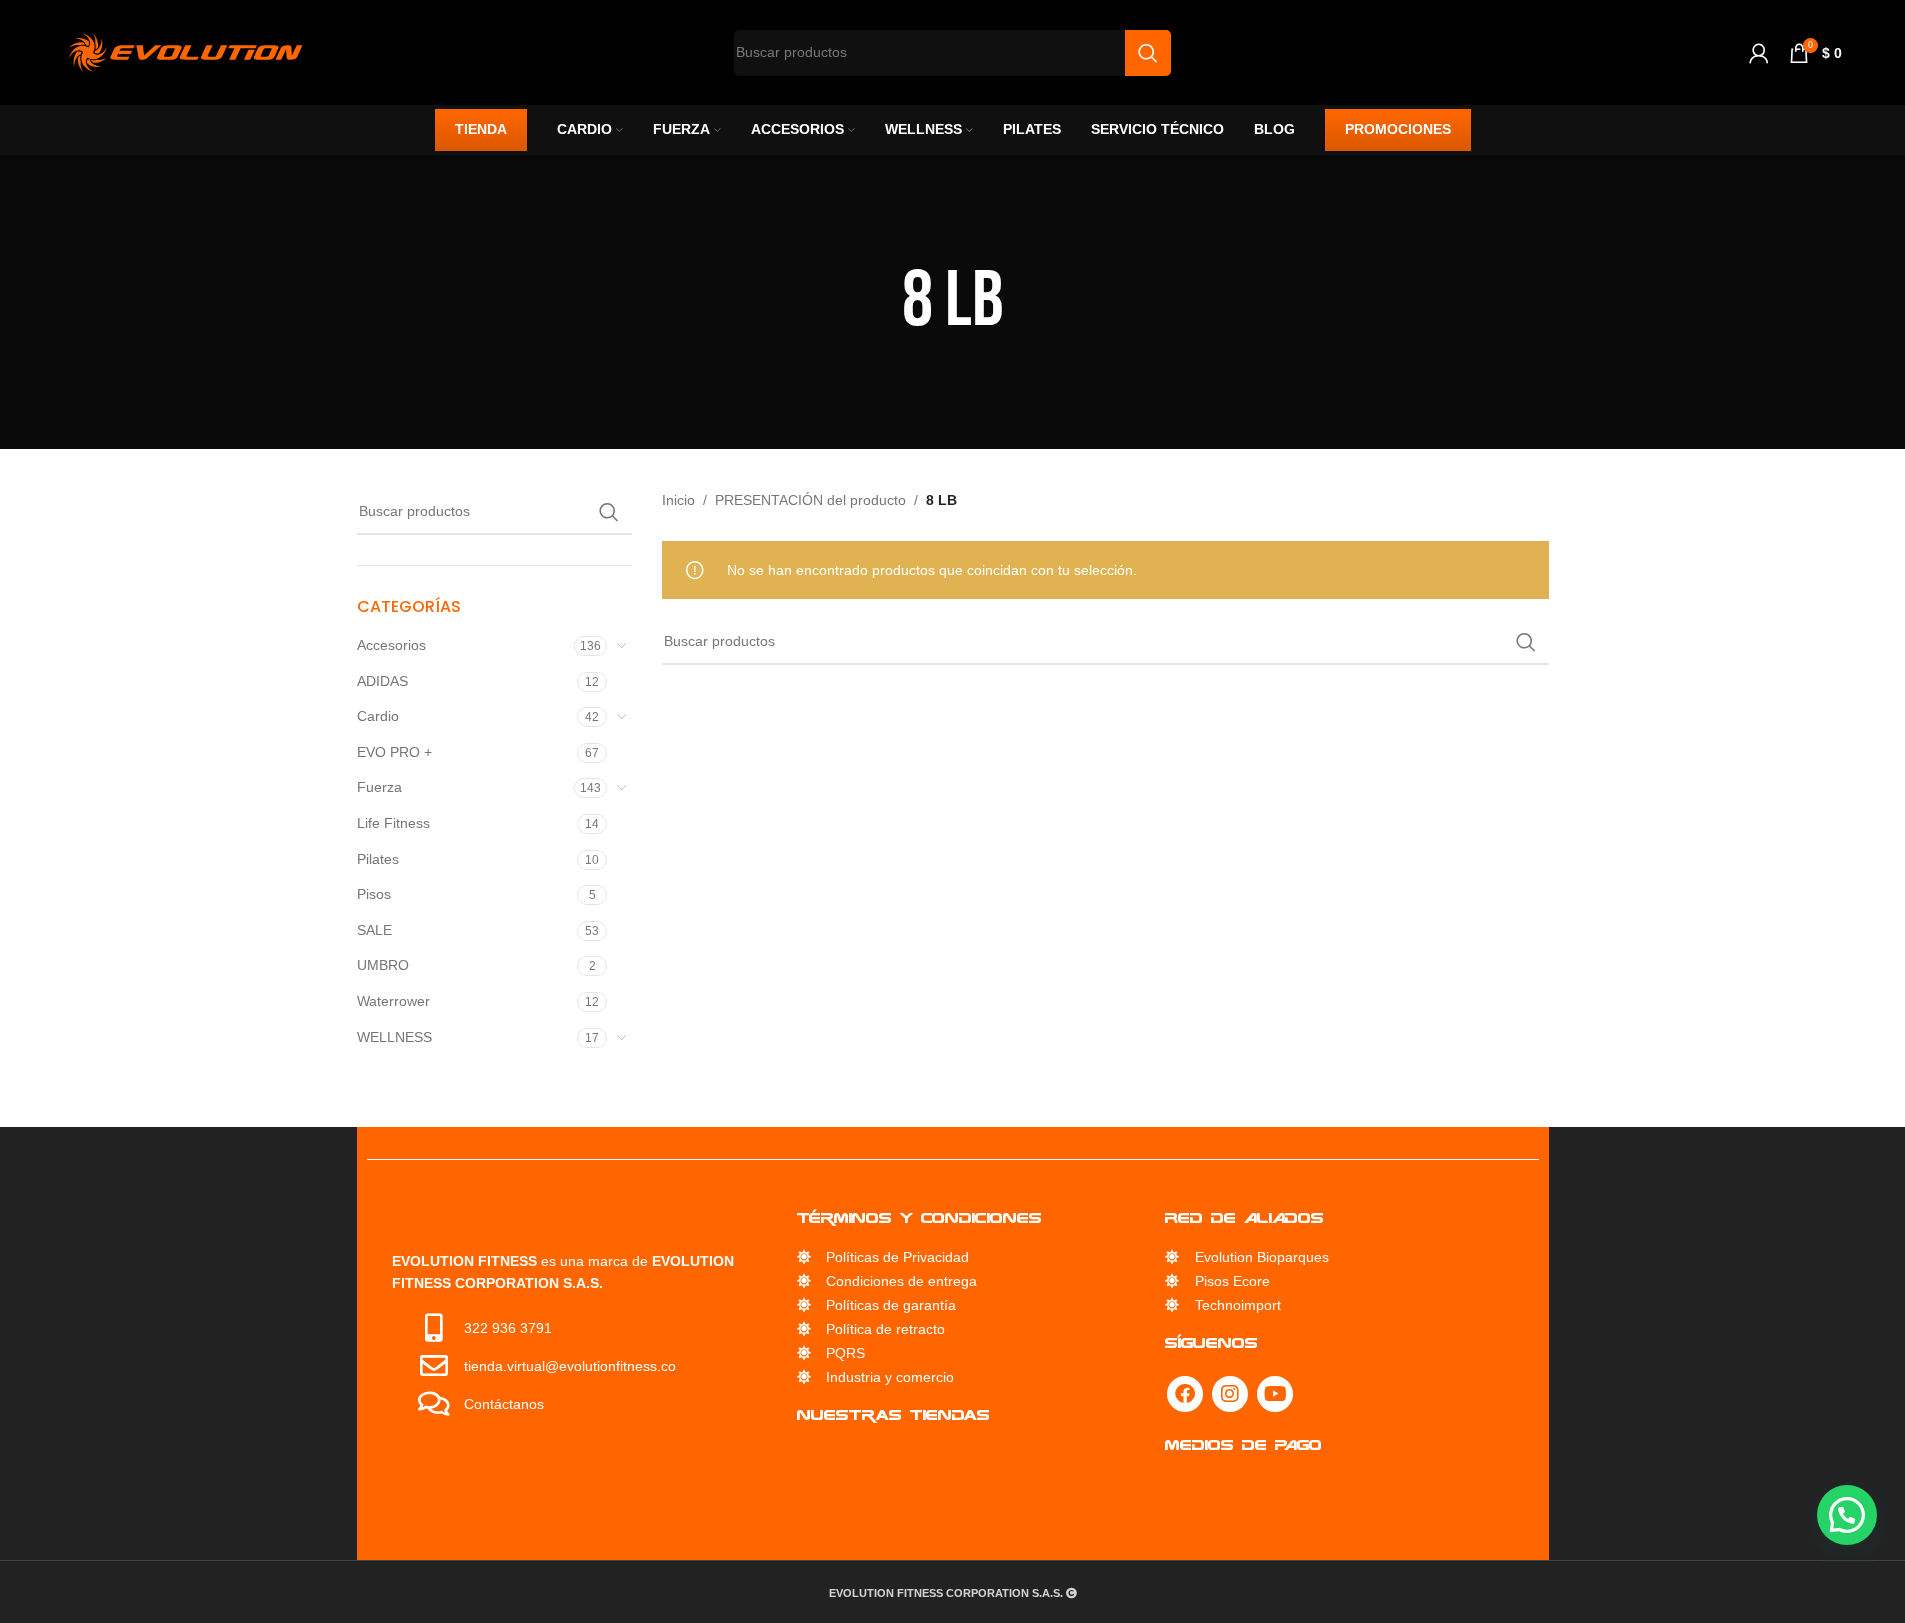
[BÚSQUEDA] (609, 512)
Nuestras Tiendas (880, 1414)
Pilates (378, 859)
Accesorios (391, 645)
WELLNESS (394, 1037)
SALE (374, 930)
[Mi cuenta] (1759, 53)
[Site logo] (185, 51)
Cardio (378, 716)
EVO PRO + (394, 752)
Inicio (678, 500)
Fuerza (379, 787)
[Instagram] (1262, 1394)
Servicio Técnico (868, 1456)
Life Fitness (393, 823)
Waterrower (393, 1001)
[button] (1847, 1515)
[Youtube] (1307, 1394)
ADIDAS (382, 681)
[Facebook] (1217, 1394)
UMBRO (383, 965)
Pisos (374, 894)
